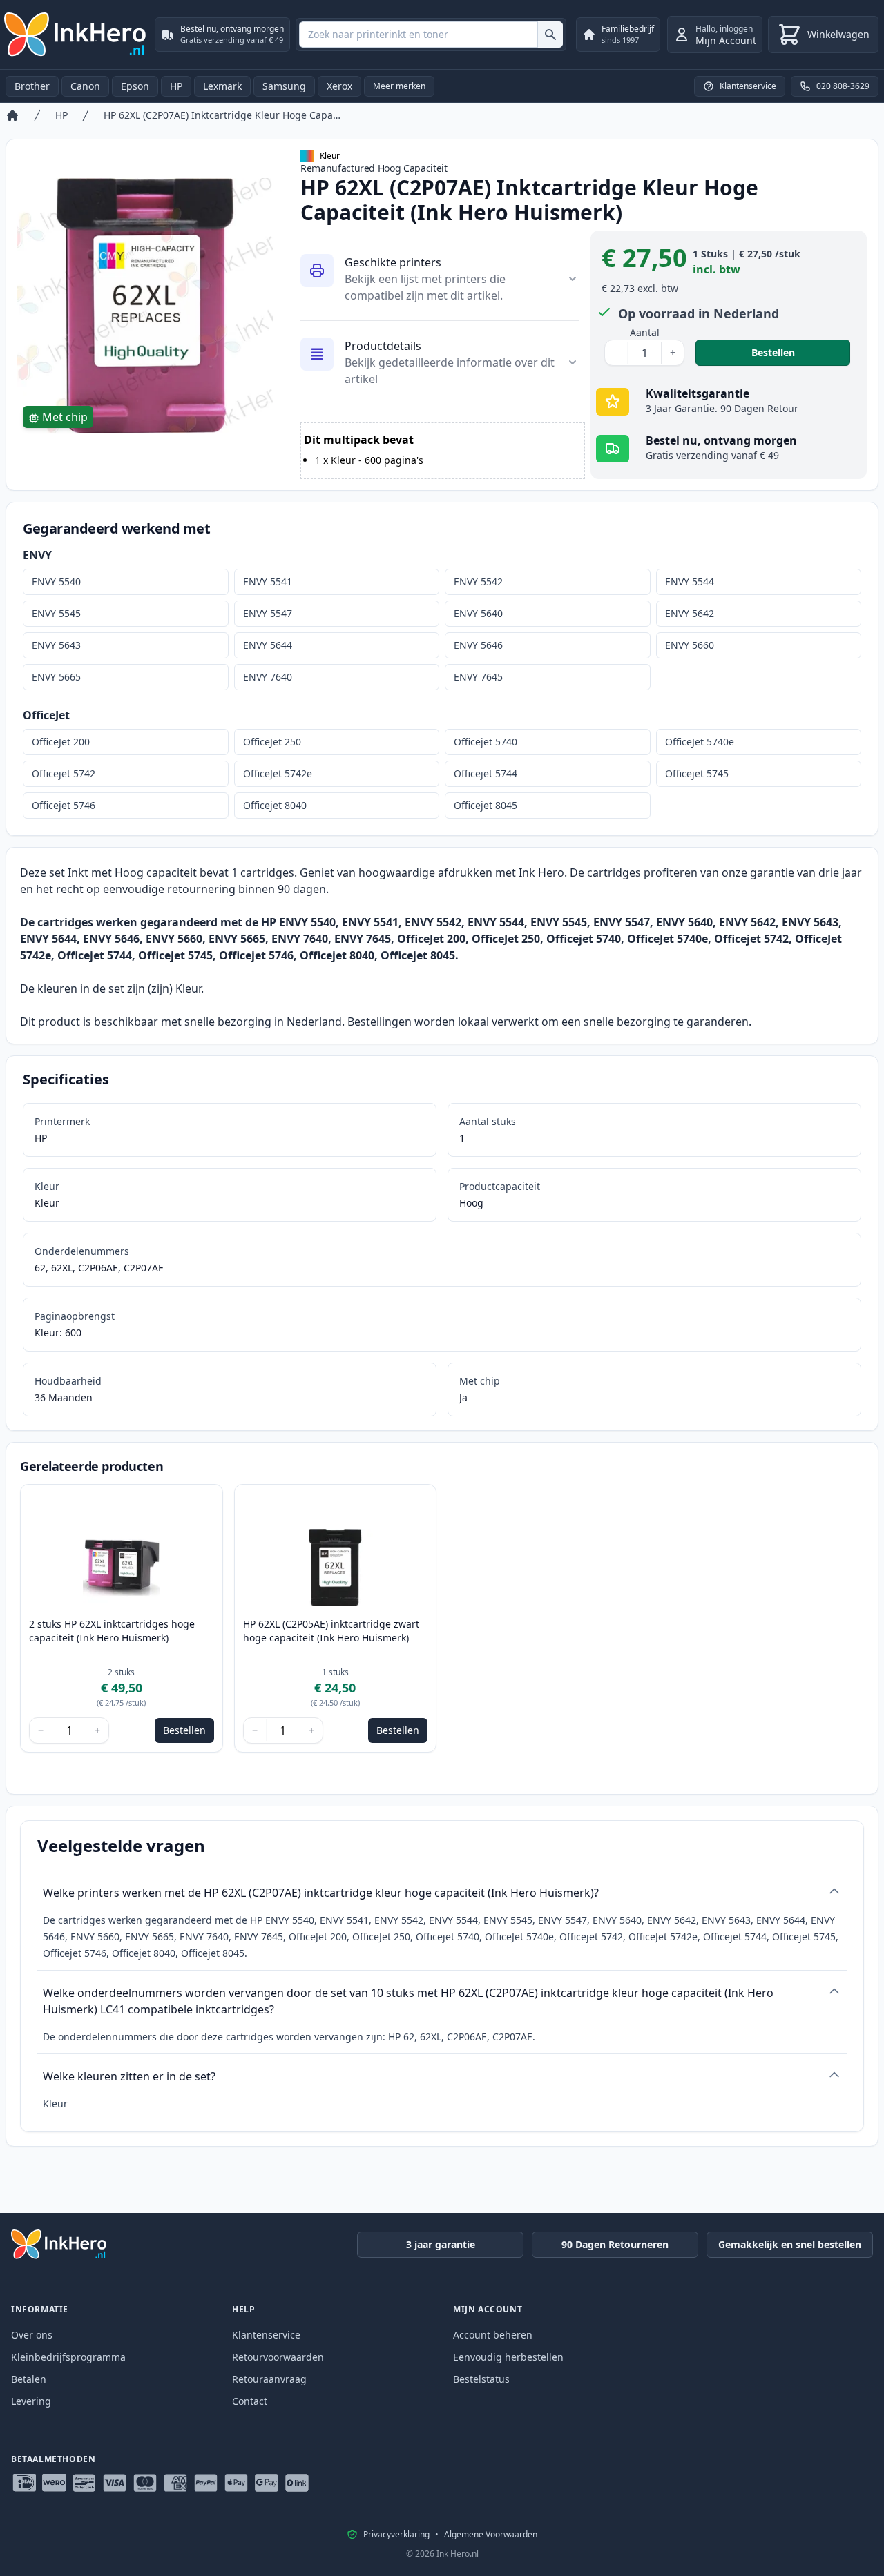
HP (176, 86)
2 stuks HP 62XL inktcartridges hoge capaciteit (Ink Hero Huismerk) (112, 1631)
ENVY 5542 (478, 582)
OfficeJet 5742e (278, 773)
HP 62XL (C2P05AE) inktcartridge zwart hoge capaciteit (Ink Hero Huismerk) (331, 1631)
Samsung (284, 86)
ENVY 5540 (56, 582)
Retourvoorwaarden (278, 2357)
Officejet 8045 (486, 805)
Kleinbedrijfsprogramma (68, 2357)
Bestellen (801, 352)
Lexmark (222, 86)
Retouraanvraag (269, 2379)
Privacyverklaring (396, 2535)
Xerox (339, 86)
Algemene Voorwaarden (491, 2535)
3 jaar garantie (441, 2244)
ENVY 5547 (268, 613)
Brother (32, 86)
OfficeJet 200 (61, 742)
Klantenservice (266, 2335)
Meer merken (399, 86)
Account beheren (493, 2335)
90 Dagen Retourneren (615, 2244)
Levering (31, 2401)
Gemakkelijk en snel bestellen (790, 2244)
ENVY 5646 (478, 645)
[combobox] (431, 35)
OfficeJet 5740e (700, 742)
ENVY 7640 (268, 677)
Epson (135, 86)
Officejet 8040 (275, 805)
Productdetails (383, 346)
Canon (85, 86)
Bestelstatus (481, 2379)
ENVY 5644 (268, 645)
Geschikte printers (393, 262)
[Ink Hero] (76, 35)
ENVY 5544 (690, 582)
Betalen (29, 2379)
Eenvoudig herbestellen (508, 2357)
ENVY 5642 (690, 613)
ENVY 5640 (478, 613)
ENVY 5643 (56, 645)
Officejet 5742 (64, 773)
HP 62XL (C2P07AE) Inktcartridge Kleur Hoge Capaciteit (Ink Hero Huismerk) (224, 115)
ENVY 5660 (690, 645)
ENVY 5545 (56, 613)
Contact (250, 2401)
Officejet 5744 (486, 773)
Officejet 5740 (486, 742)
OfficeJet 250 (272, 742)
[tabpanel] (145, 306)
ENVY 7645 (478, 677)
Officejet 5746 (64, 805)
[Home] (12, 115)
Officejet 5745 (697, 773)
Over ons (32, 2335)
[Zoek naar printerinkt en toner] (550, 35)
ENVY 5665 (56, 677)
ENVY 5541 (268, 582)
